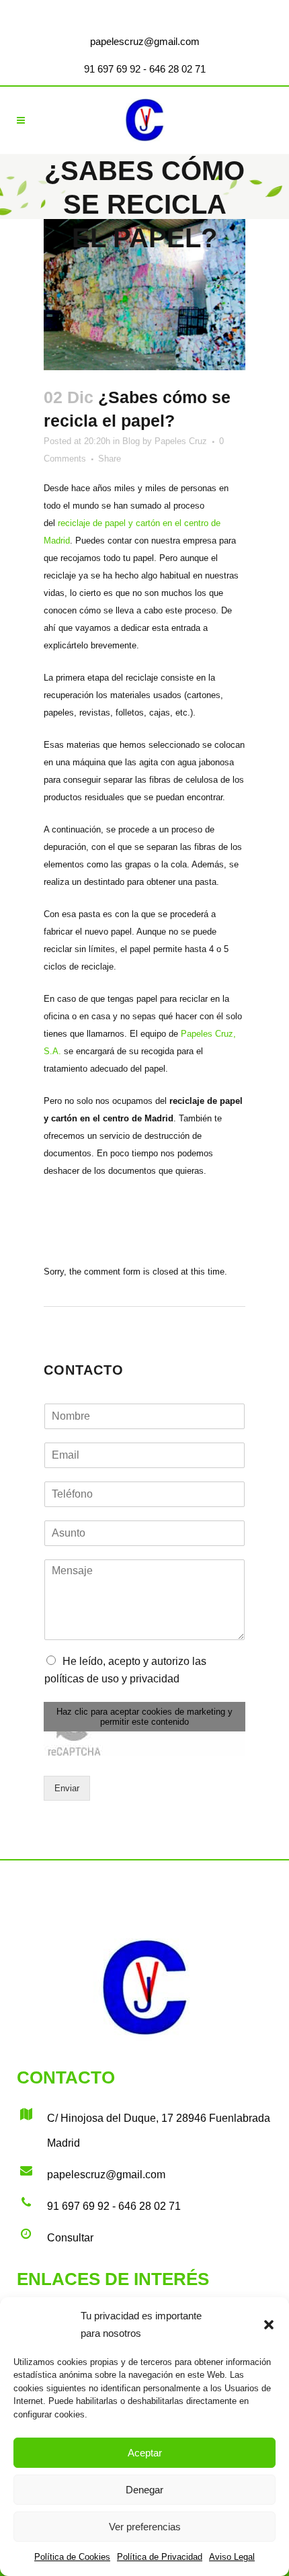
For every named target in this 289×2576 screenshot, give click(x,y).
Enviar (67, 1788)
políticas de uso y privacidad (112, 1679)
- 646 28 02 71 (173, 69)
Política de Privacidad (160, 2557)
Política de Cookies (72, 2557)
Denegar (144, 2490)
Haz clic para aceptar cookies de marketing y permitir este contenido (144, 1717)
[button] (269, 2325)
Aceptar (145, 2453)
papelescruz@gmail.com (145, 41)
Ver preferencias (145, 2527)
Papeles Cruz (181, 441)
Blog (131, 441)
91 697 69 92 (112, 69)
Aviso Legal (232, 2557)
